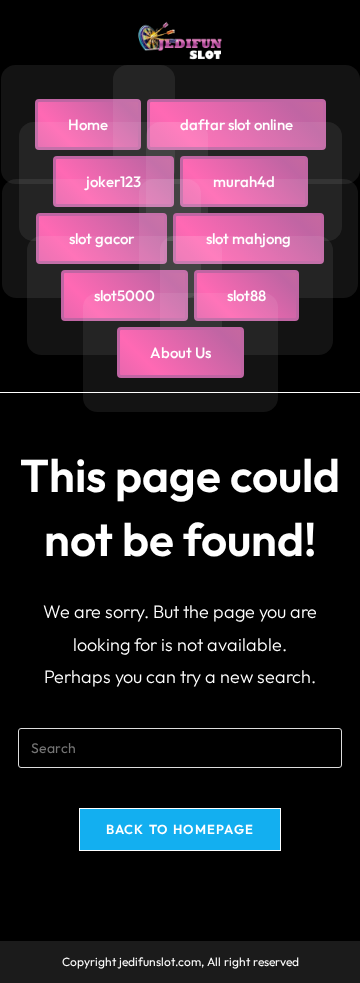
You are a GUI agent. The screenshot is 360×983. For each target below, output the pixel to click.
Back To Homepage (180, 829)
